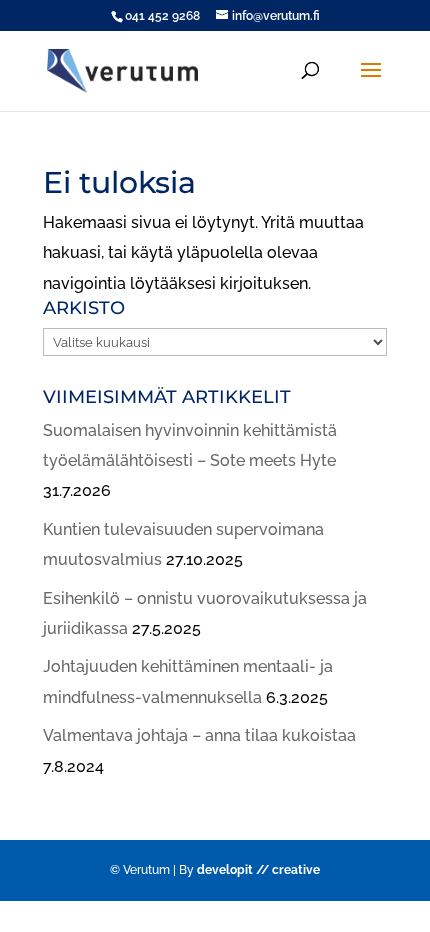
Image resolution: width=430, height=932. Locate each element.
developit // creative (258, 870)
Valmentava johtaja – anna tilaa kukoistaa (199, 735)
